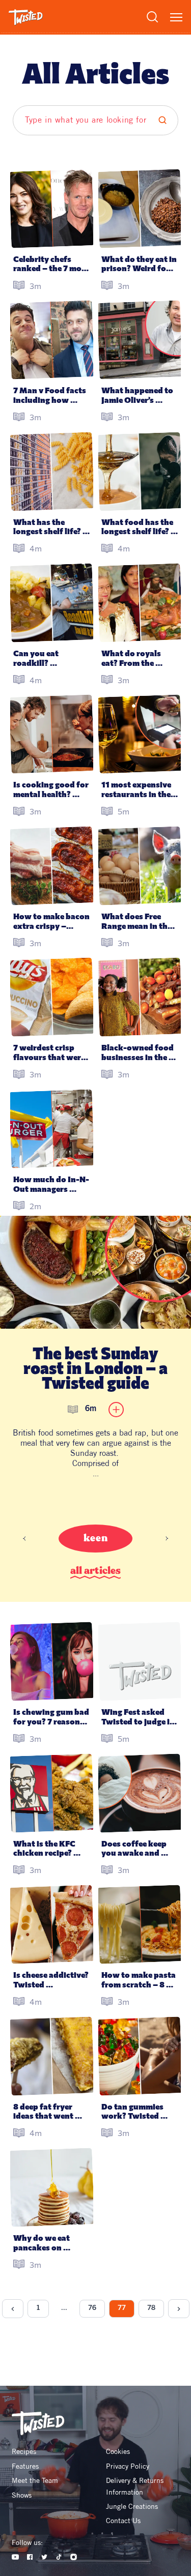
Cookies (118, 2451)
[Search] (152, 17)
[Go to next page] (179, 2309)
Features (25, 2466)
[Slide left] (24, 1539)
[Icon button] (116, 1410)
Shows (22, 2495)
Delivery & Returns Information (136, 2486)
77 (122, 2308)
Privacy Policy (128, 2466)
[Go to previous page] (13, 2309)
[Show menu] (176, 17)
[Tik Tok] (59, 2557)
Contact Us (123, 2521)
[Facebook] (30, 2557)
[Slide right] (167, 1539)
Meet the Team (35, 2480)
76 (92, 2308)
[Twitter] (45, 2557)
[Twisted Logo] (26, 17)
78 (151, 2308)
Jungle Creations (132, 2506)
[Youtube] (16, 2557)
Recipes (24, 2451)
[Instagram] (74, 2557)
